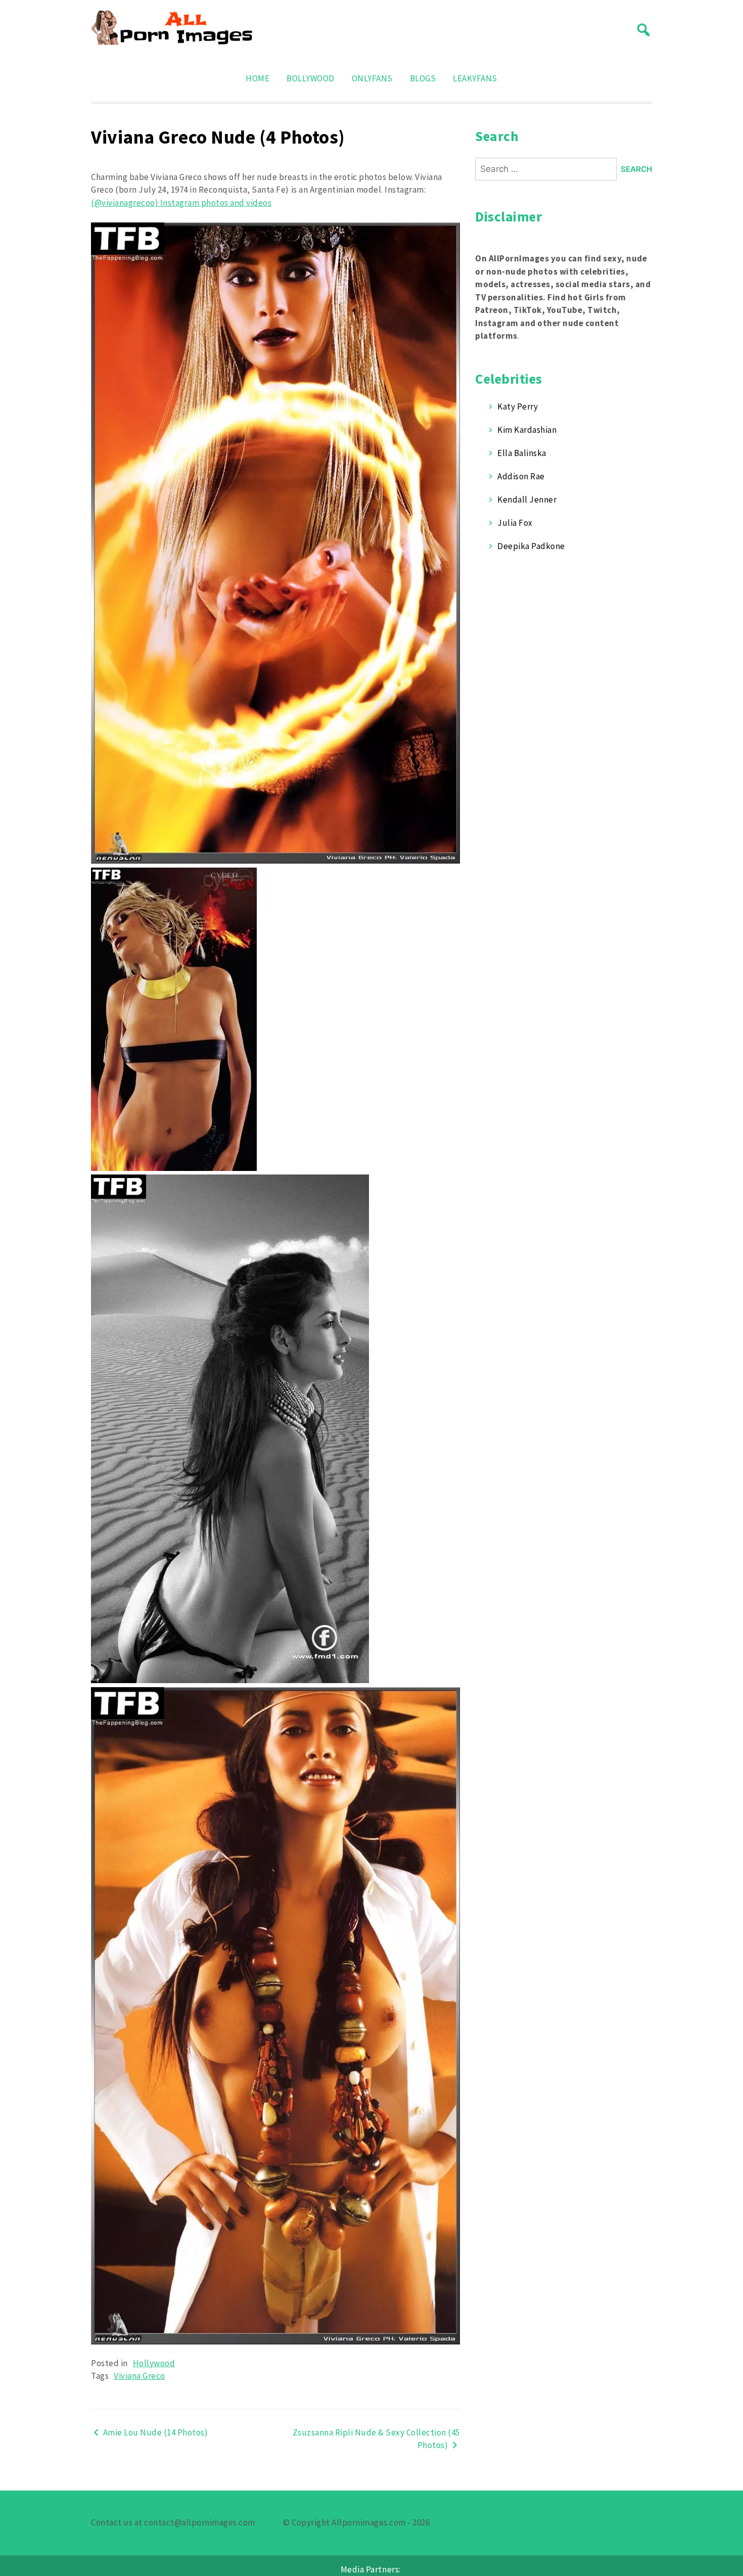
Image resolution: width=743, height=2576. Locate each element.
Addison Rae (521, 476)
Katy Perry (518, 406)
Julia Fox (515, 523)
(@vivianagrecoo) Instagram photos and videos (181, 203)
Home (258, 78)
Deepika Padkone (531, 546)
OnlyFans (372, 78)
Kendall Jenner (527, 500)
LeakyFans (475, 78)
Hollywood (154, 2363)
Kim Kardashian (527, 430)
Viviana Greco (140, 2376)
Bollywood (311, 78)
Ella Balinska (522, 453)
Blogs (423, 78)
